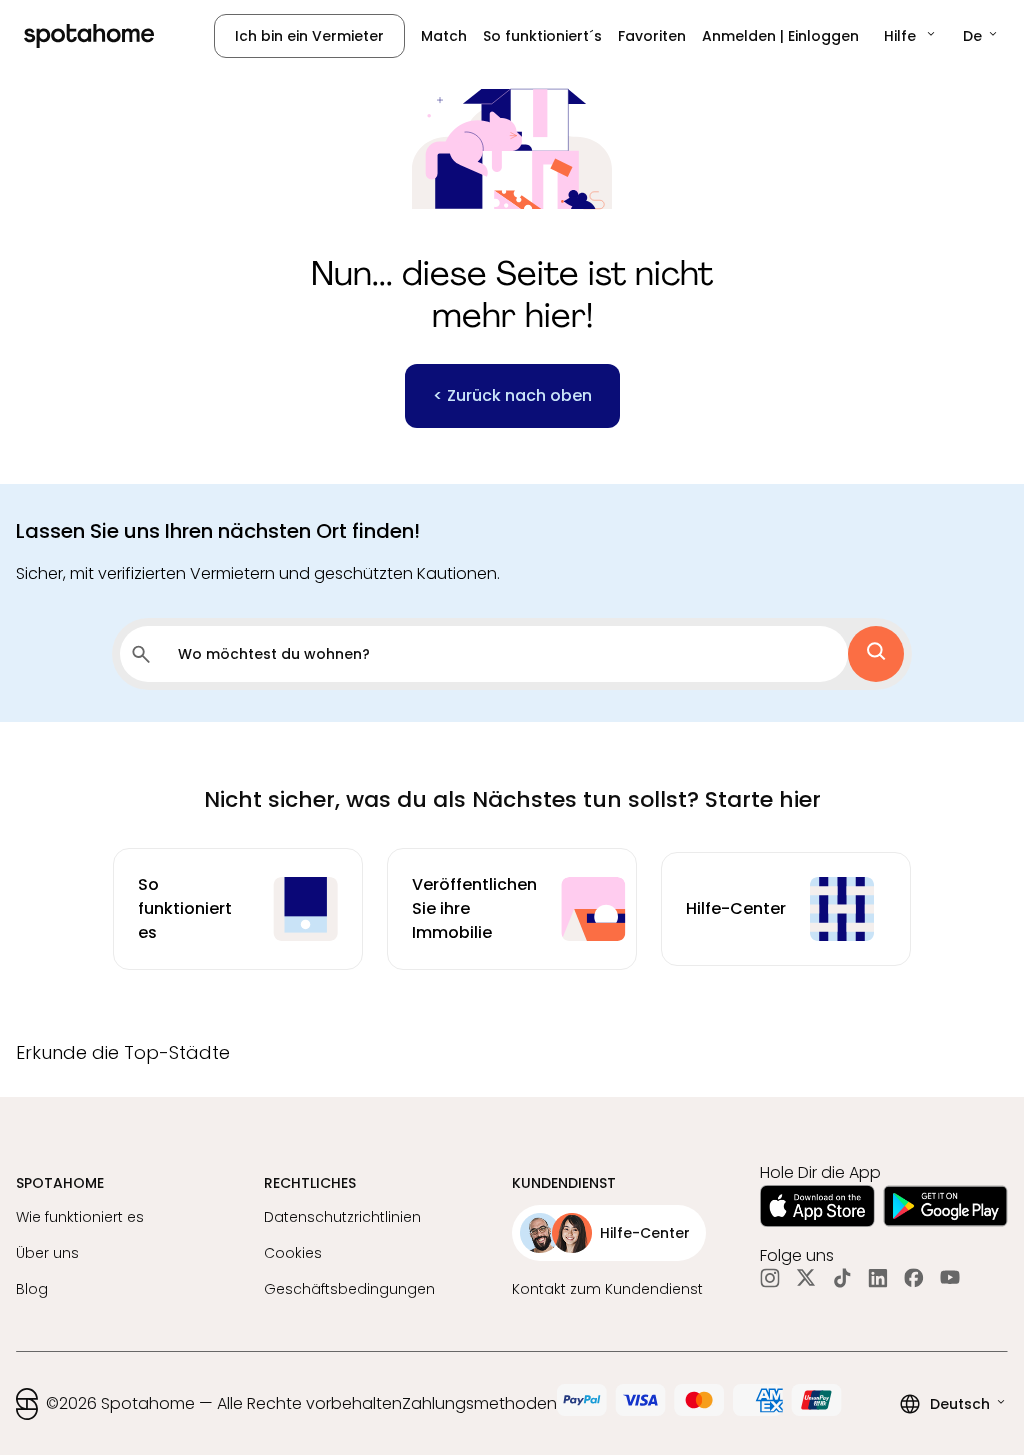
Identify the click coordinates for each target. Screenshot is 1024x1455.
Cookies (293, 1253)
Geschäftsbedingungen (349, 1289)
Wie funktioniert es (80, 1217)
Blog (32, 1289)
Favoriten (652, 36)
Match (444, 36)
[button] (911, 36)
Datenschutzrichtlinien (342, 1217)
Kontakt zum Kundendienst (607, 1289)
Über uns (47, 1253)
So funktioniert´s (542, 36)
